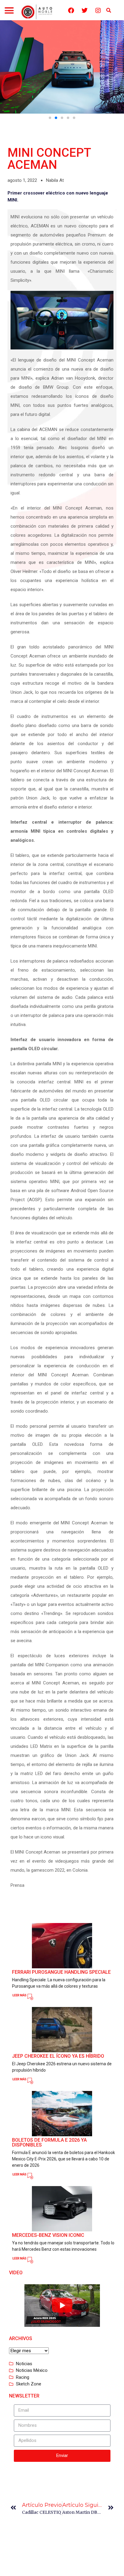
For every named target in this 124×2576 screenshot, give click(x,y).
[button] (9, 11)
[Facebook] (71, 11)
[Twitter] (85, 11)
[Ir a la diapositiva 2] (56, 118)
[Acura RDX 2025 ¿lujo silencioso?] (62, 2306)
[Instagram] (98, 11)
